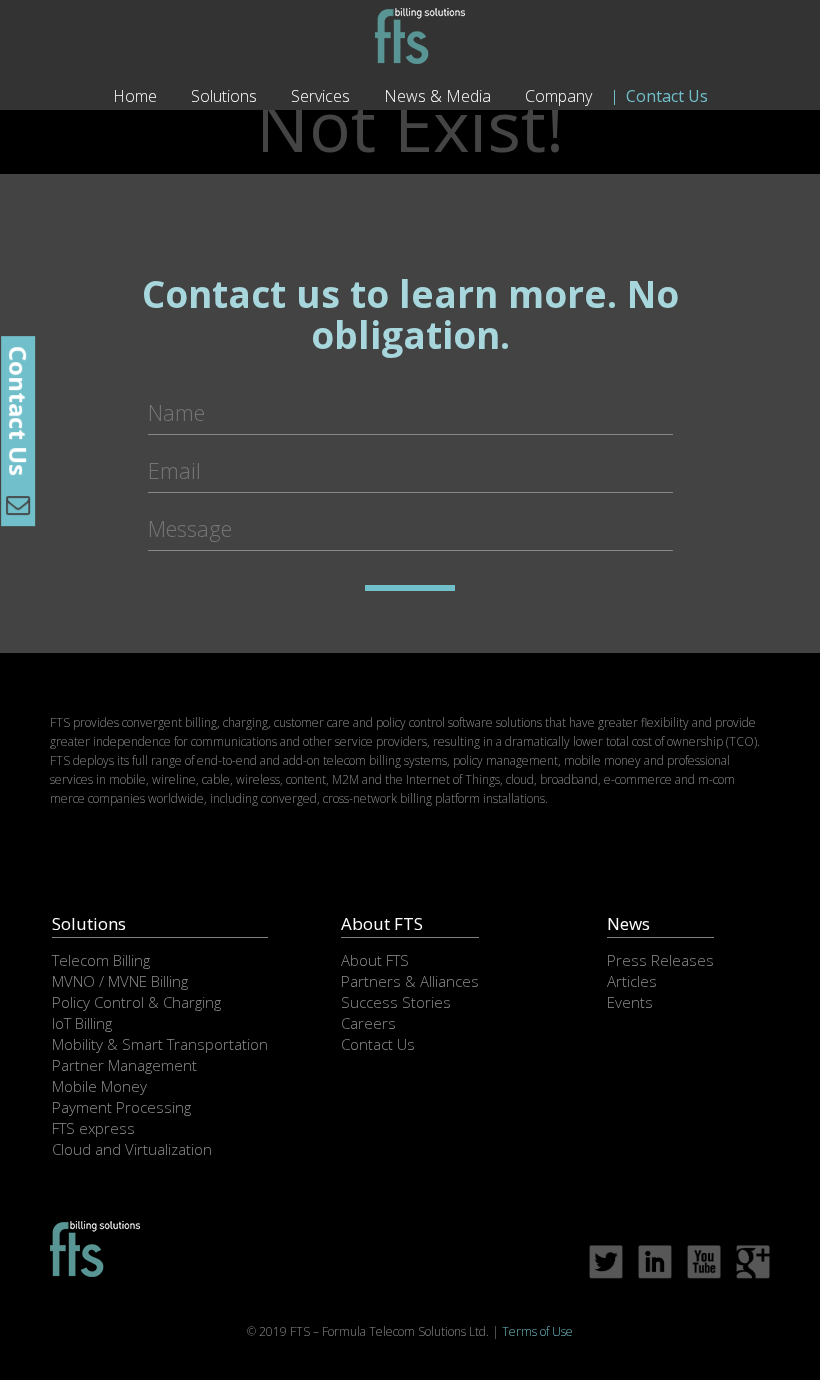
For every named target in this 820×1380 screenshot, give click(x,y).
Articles (632, 981)
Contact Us (667, 96)
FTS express (93, 1128)
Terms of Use (537, 1331)
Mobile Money (99, 1086)
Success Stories (396, 1002)
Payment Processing (121, 1107)
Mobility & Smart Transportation (160, 1044)
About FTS (375, 960)
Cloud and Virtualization (132, 1149)
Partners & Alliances (410, 981)
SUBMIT (410, 588)
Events (630, 1002)
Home (135, 96)
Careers (368, 1023)
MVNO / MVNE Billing (120, 981)
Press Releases (660, 960)
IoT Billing (82, 1023)
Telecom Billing (101, 960)
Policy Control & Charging (136, 1002)
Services (320, 96)
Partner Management (124, 1065)
